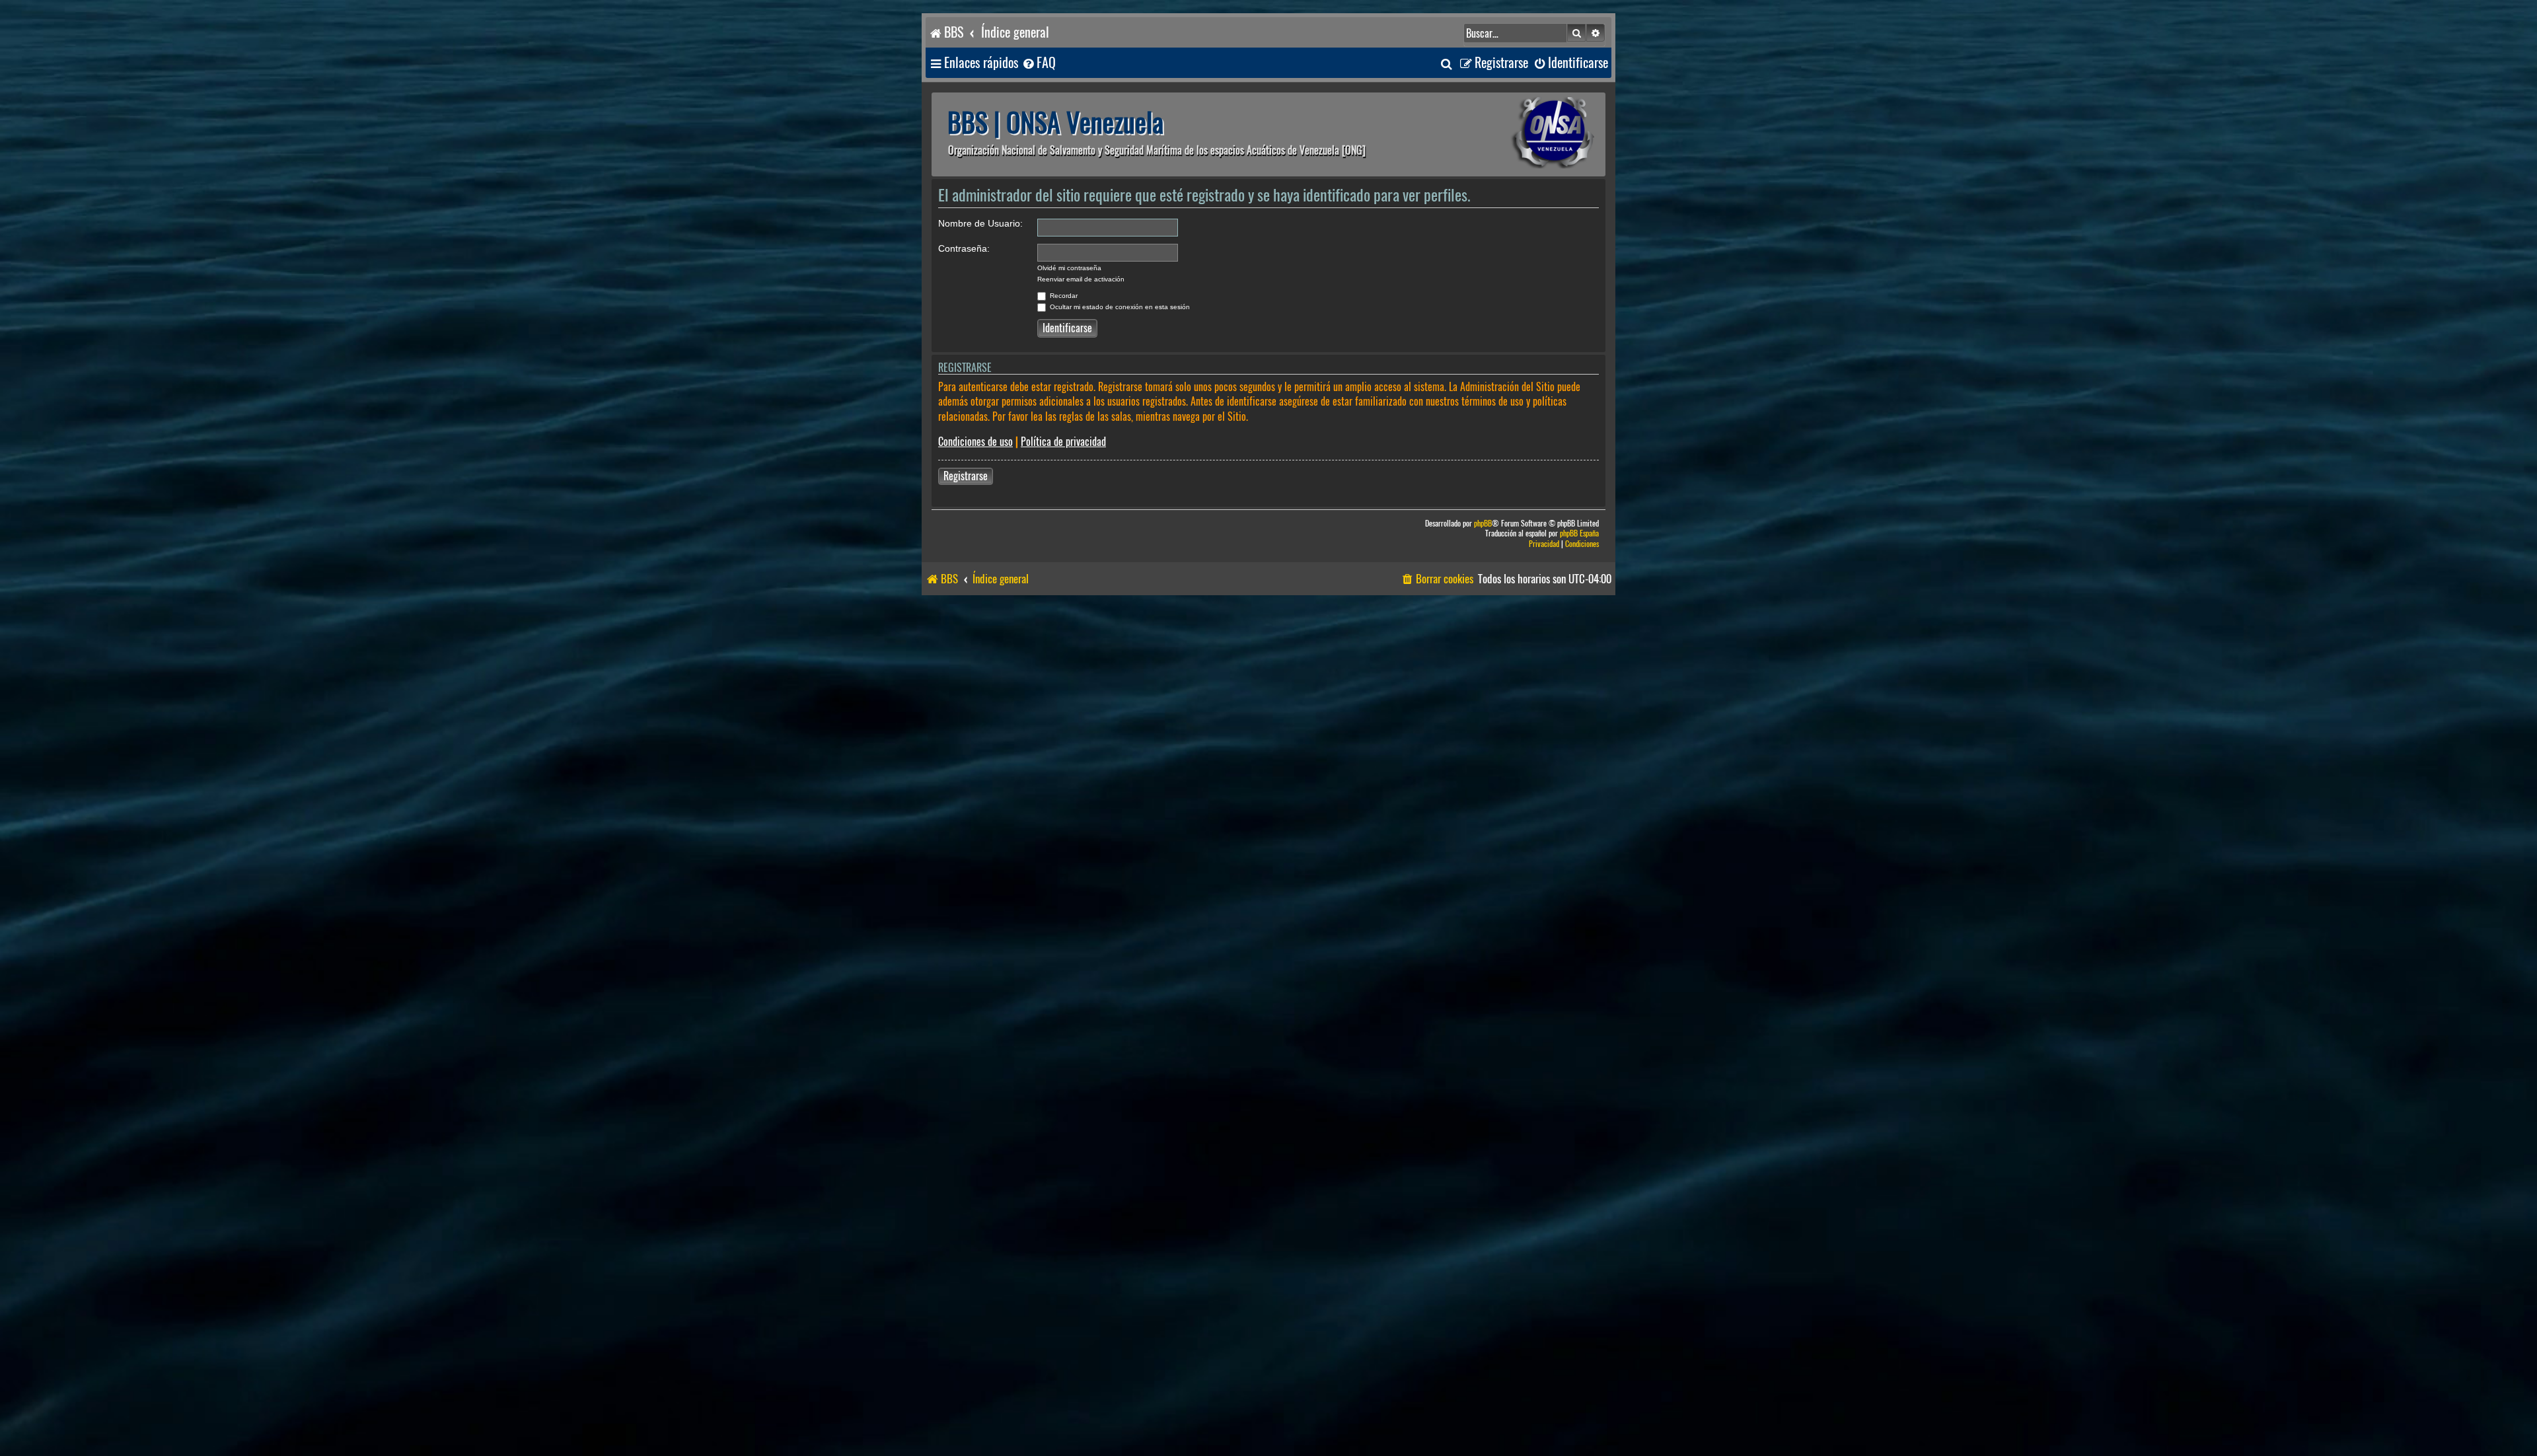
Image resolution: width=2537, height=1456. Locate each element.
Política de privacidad (1063, 442)
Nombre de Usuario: (980, 223)
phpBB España (1579, 533)
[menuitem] (1039, 63)
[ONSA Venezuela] (1523, 134)
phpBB (1483, 524)
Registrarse (966, 476)
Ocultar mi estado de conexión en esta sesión (1119, 307)
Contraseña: (964, 248)
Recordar (1063, 296)
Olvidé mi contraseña (1069, 268)
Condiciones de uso (975, 442)
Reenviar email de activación (1081, 279)
